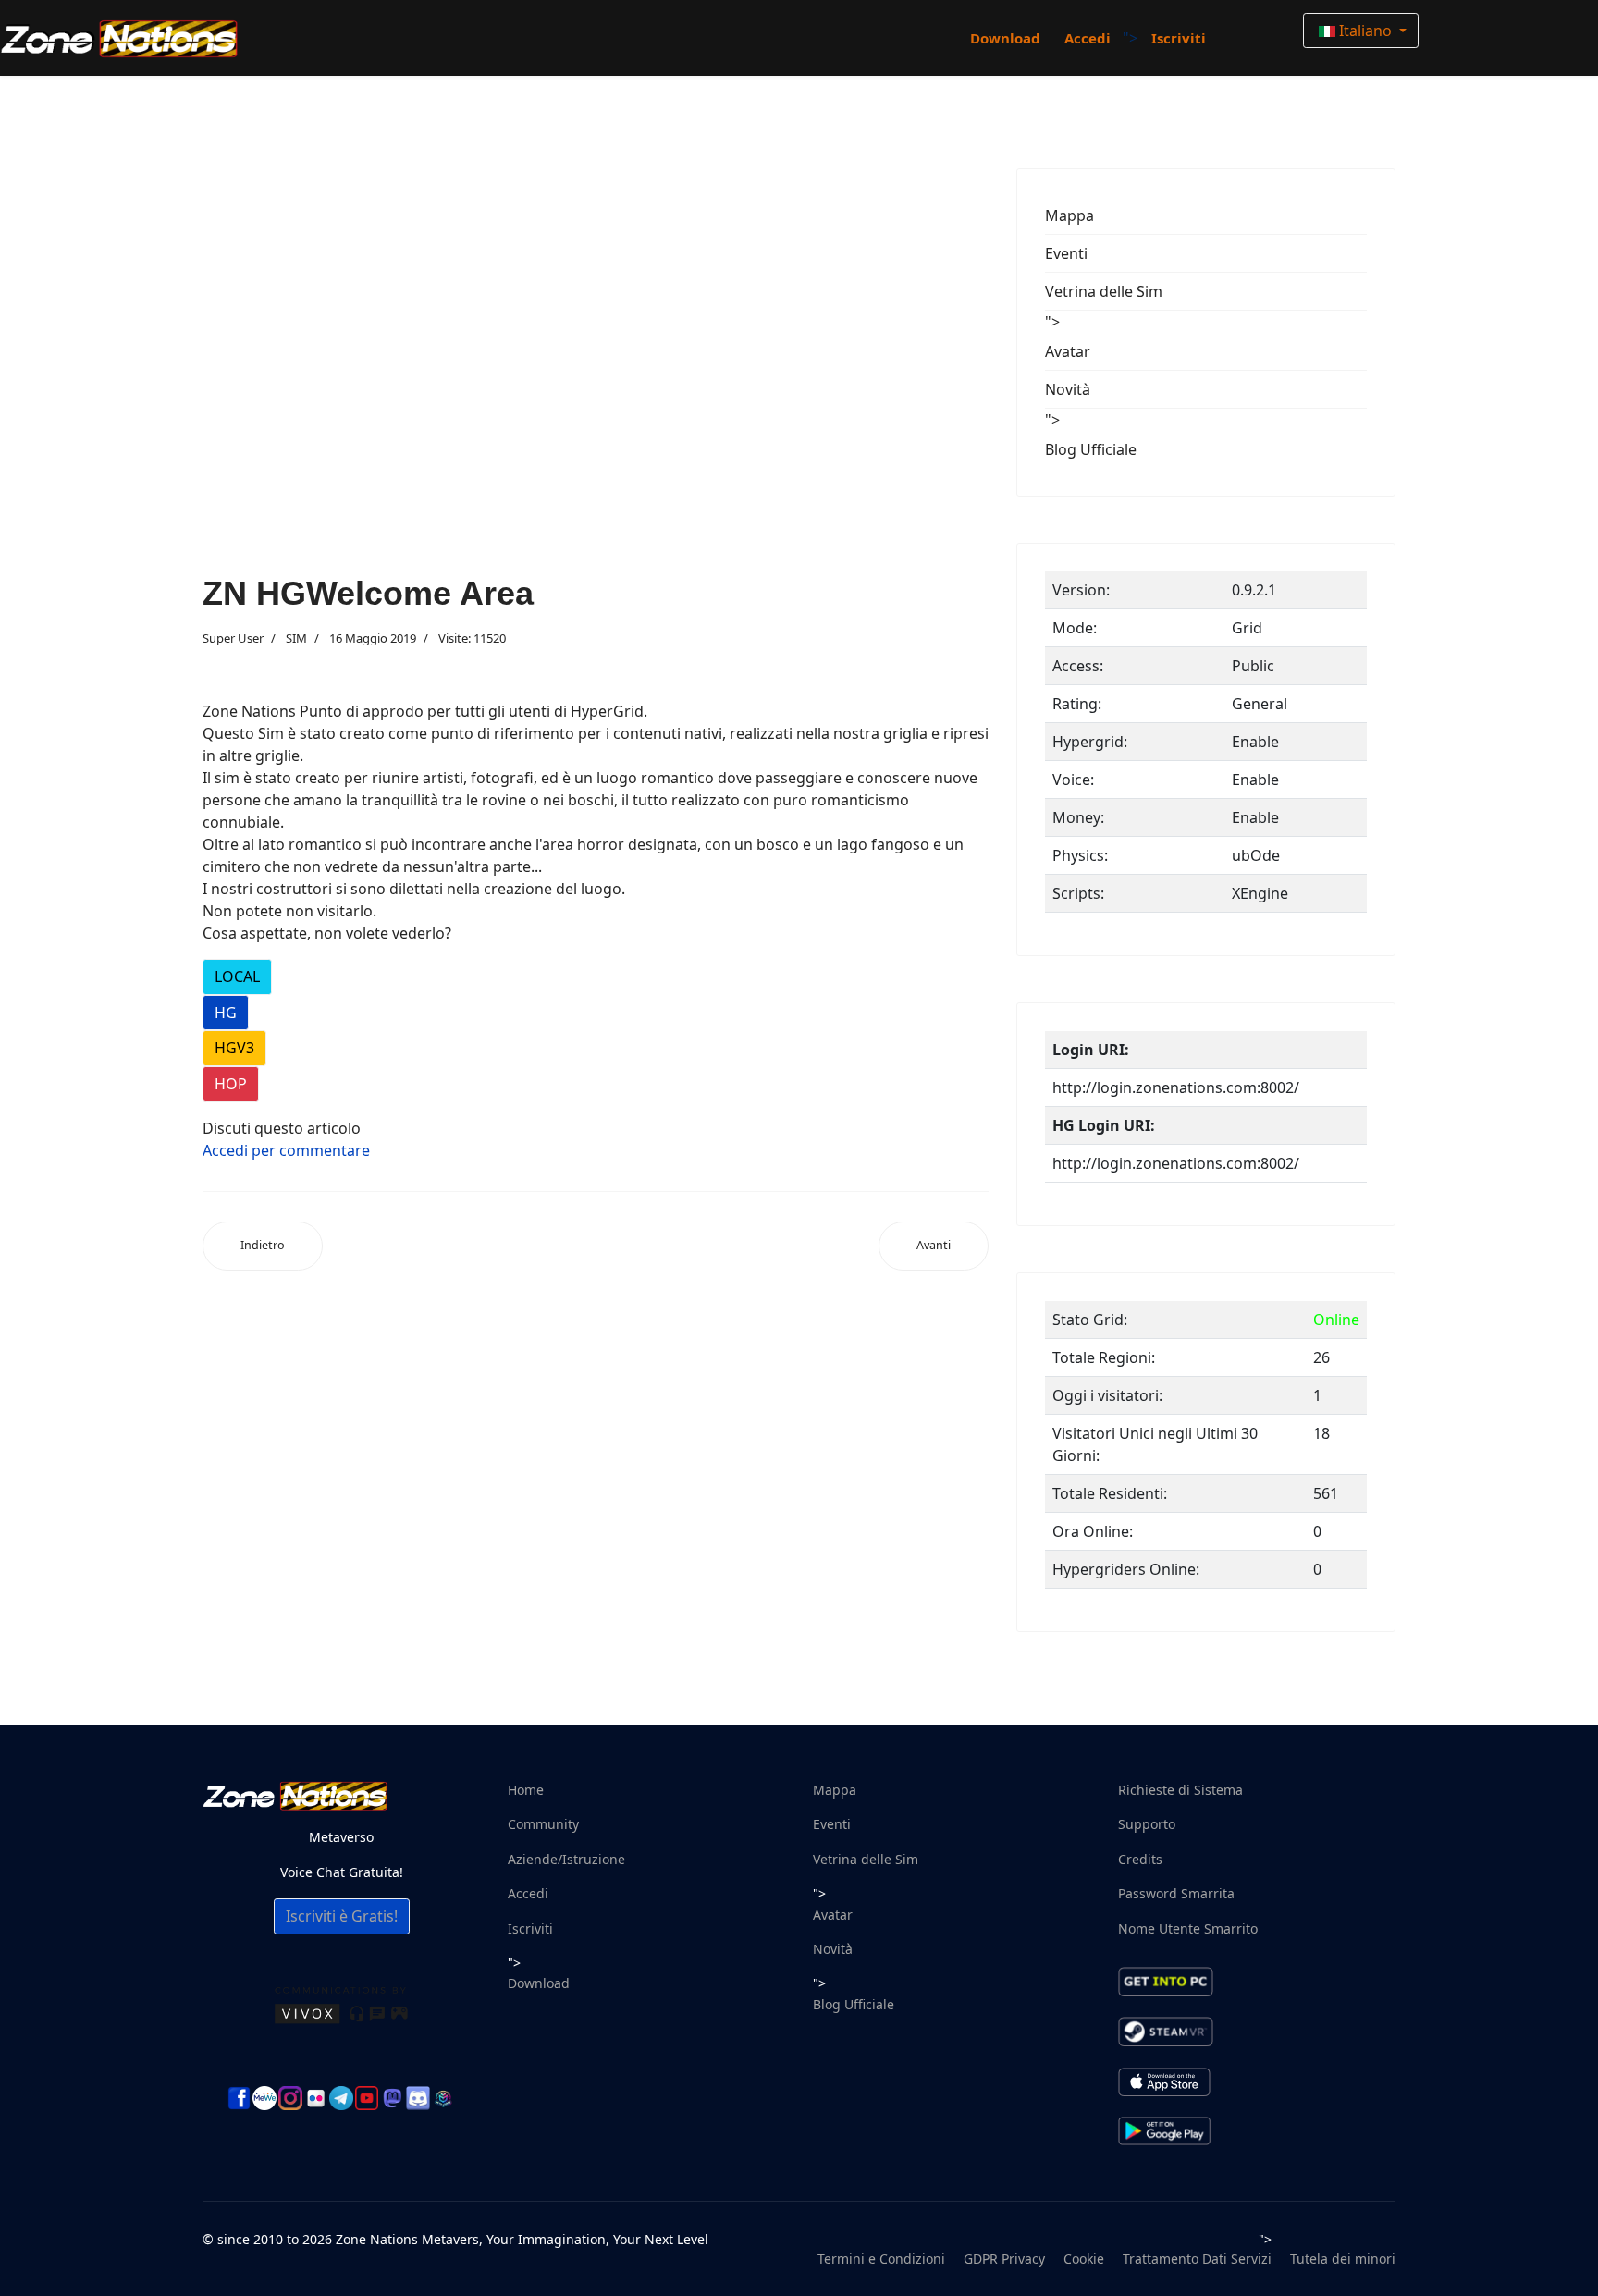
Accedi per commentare (286, 1150)
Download (1005, 38)
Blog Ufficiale (1091, 449)
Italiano (1365, 31)
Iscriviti (1179, 38)
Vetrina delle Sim (1104, 291)
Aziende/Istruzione (566, 1859)
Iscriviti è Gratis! (342, 1916)
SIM (296, 638)
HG (226, 1013)
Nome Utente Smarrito (1188, 1928)
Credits (1140, 1859)
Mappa (1069, 215)
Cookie (1084, 2259)
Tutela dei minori (1343, 2259)
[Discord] (418, 2098)
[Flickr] (316, 2099)
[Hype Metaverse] (444, 2098)
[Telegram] (341, 2098)
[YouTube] (367, 2098)
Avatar (1068, 351)
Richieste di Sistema (1180, 1790)
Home (526, 1790)
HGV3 (234, 1048)
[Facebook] (240, 2098)
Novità (1068, 389)
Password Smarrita (1176, 1893)
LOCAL (237, 976)
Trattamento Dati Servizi (1197, 2259)
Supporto (1147, 1824)
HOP (231, 1084)
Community (543, 1824)
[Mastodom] (392, 2098)
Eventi (1066, 253)
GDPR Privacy (1004, 2259)
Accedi (1088, 38)
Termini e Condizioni (881, 2259)
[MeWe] (264, 2098)
